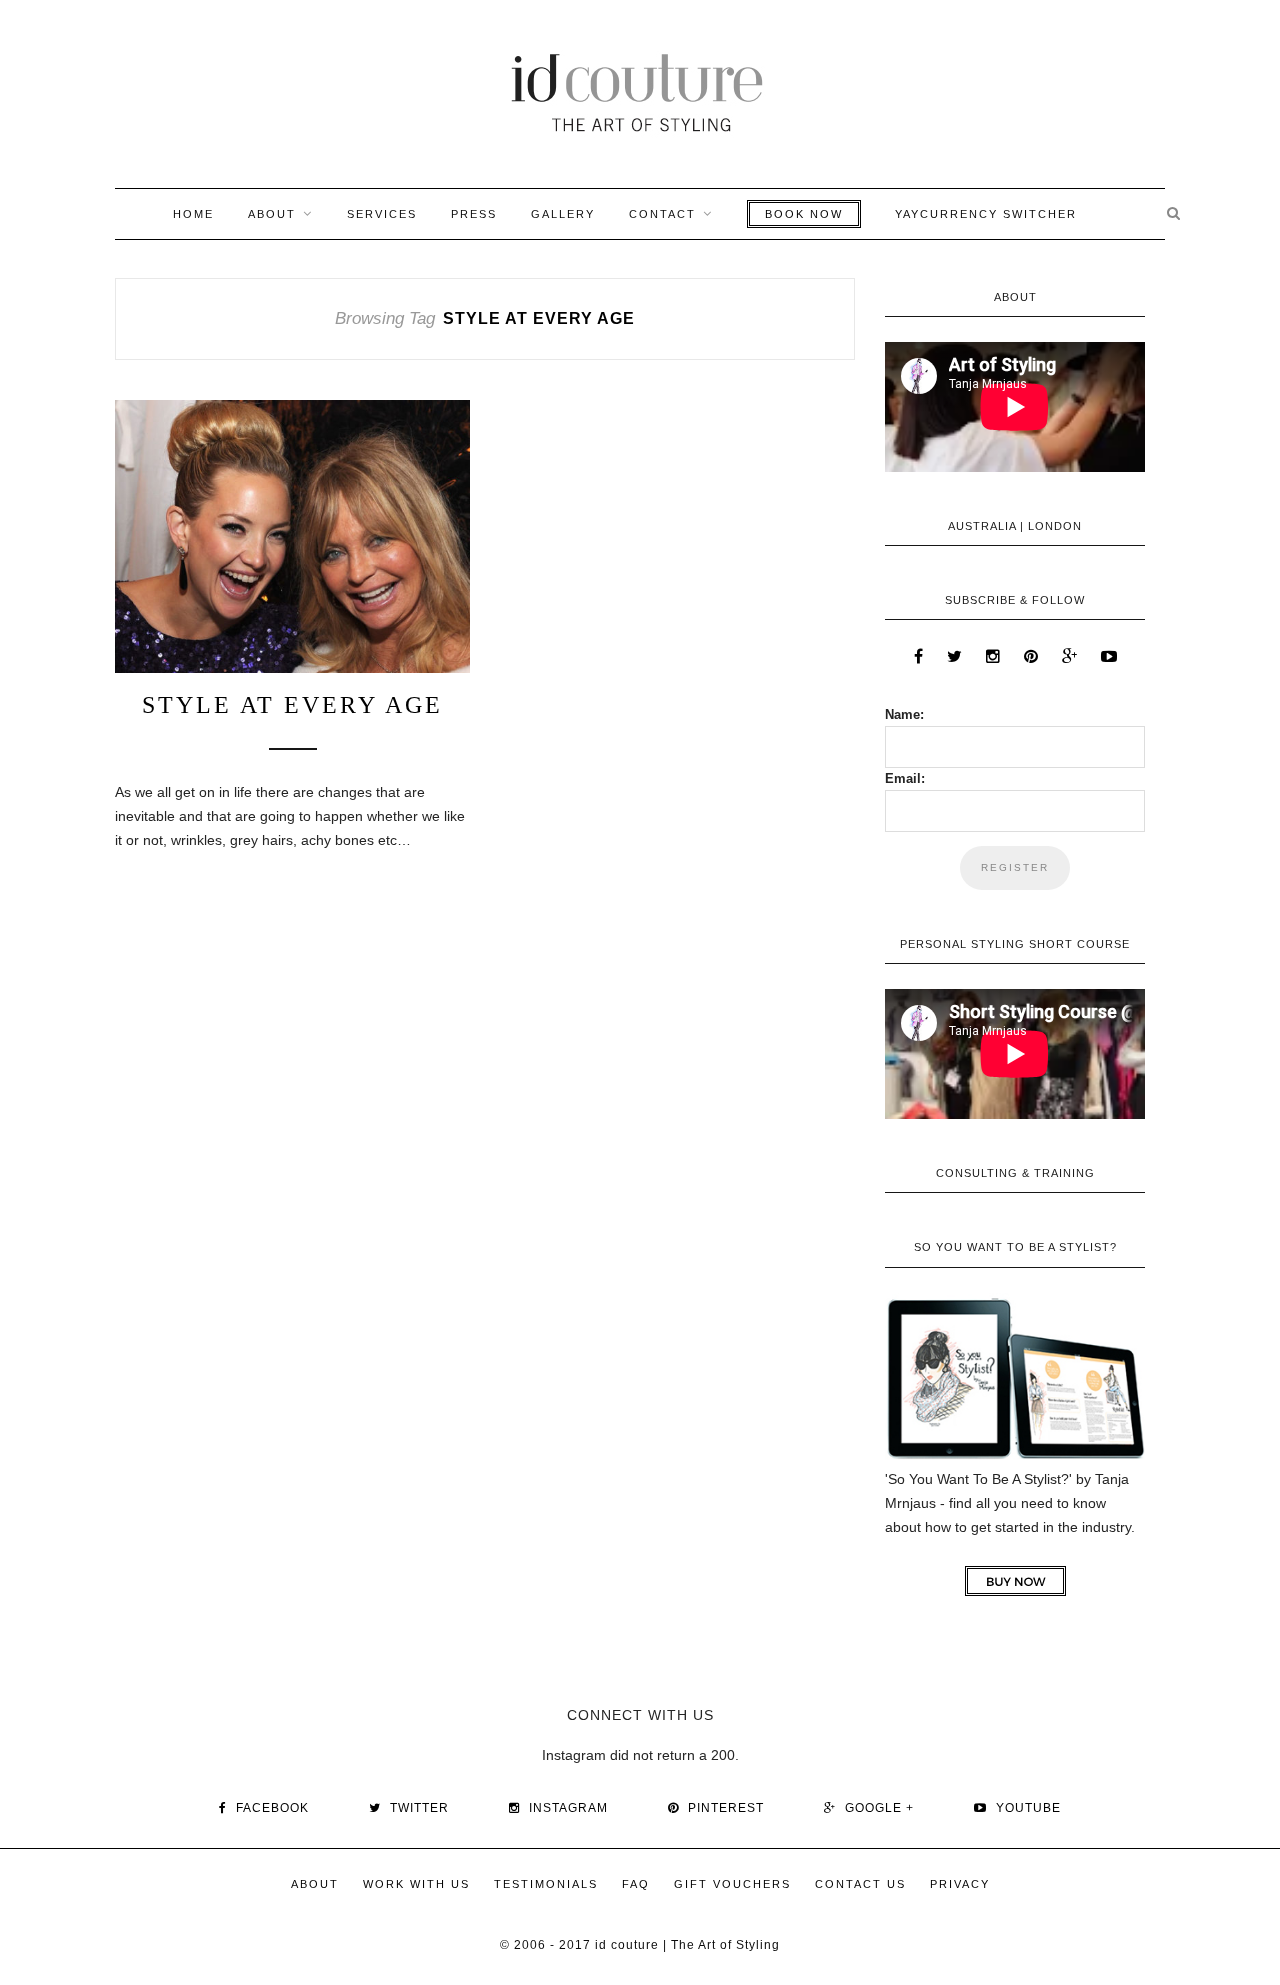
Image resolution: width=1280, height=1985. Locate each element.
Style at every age (292, 705)
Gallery (563, 214)
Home (193, 214)
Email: (905, 778)
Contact (662, 214)
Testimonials (546, 1884)
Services (382, 214)
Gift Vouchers (732, 1884)
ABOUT (272, 214)
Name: (904, 714)
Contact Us (860, 1884)
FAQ (636, 1884)
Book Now (804, 214)
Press (474, 214)
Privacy (960, 1884)
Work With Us (416, 1884)
